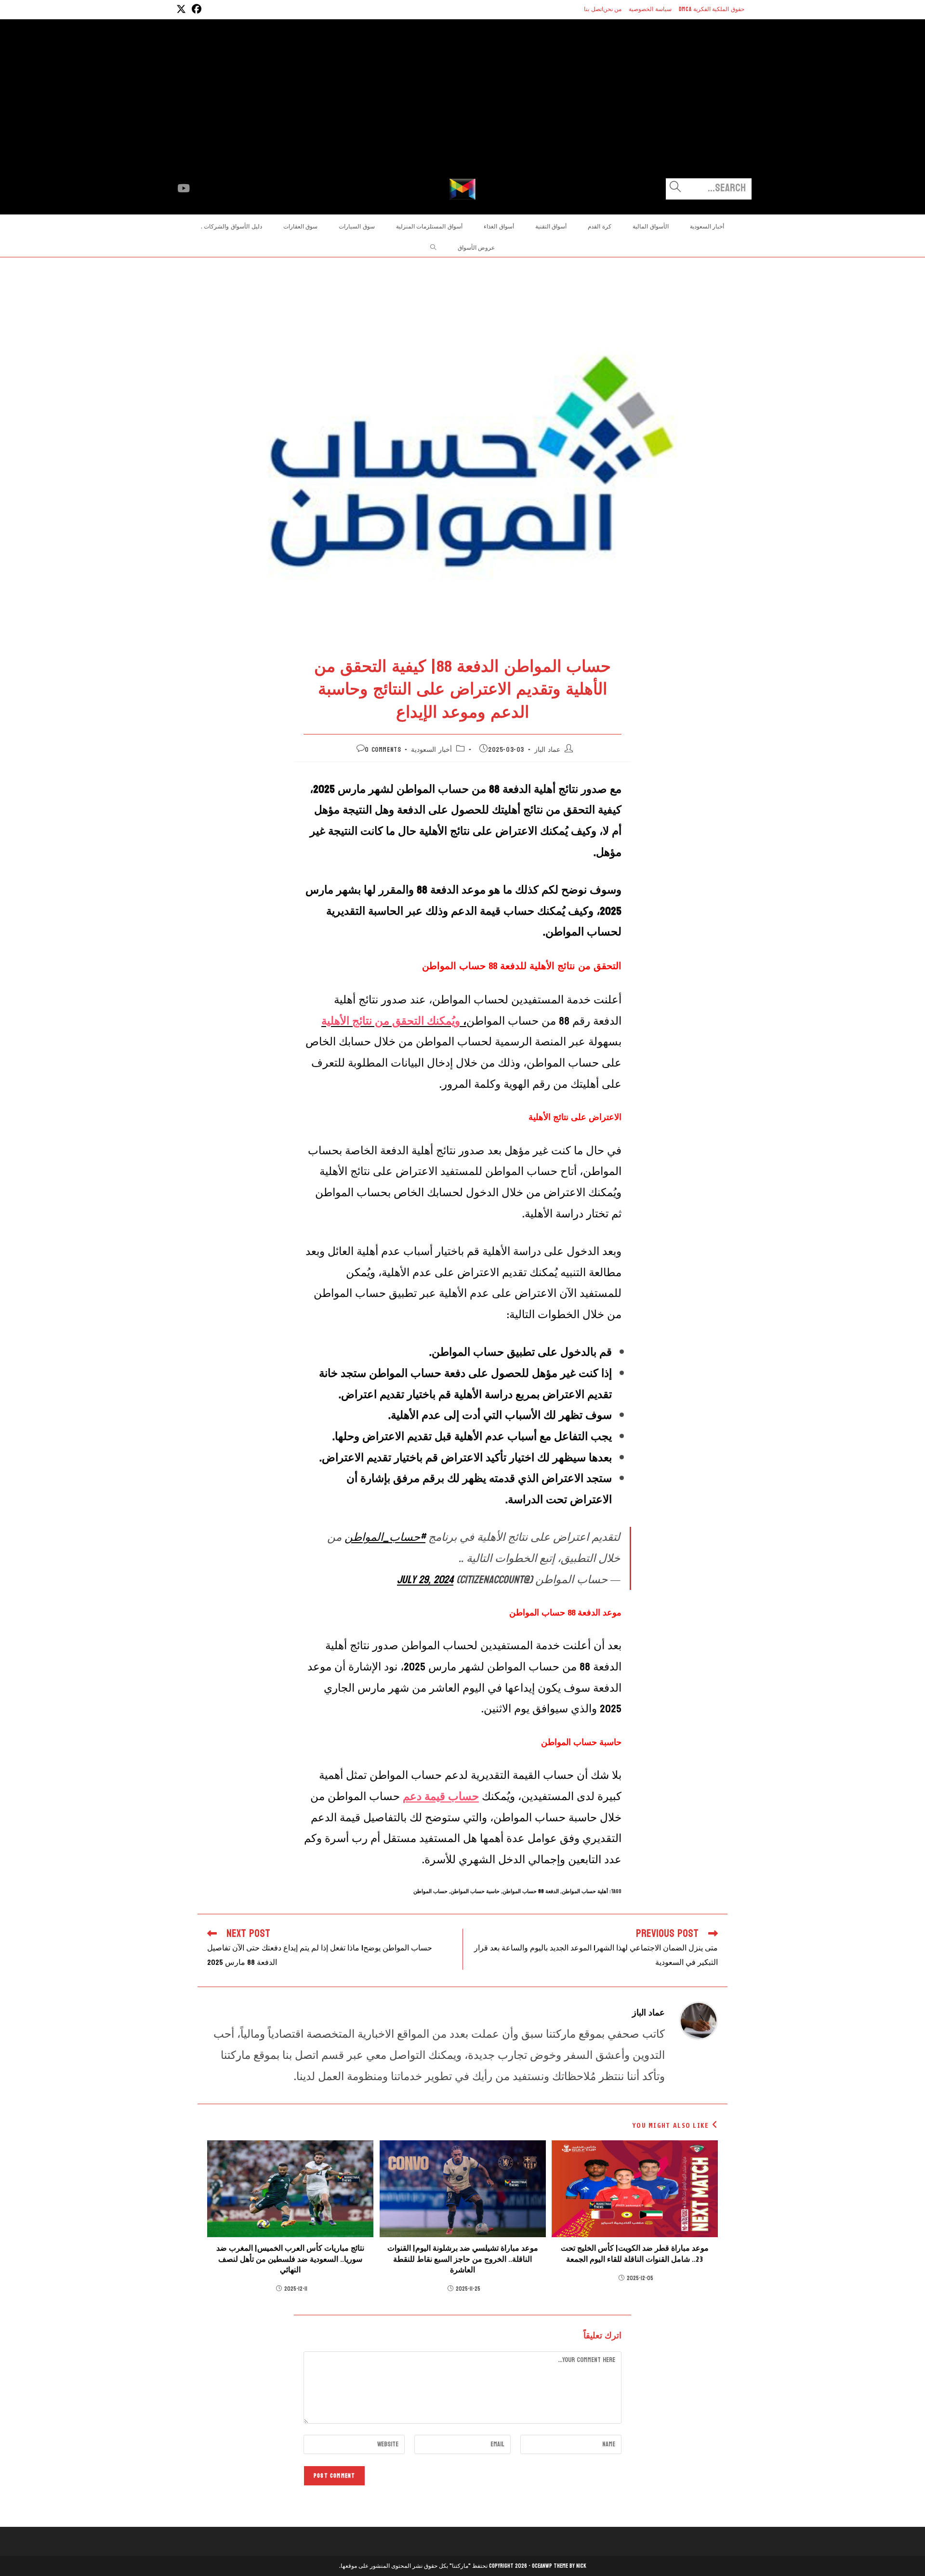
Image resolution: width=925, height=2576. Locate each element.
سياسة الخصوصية (650, 9)
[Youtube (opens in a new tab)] (184, 188)
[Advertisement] (462, 106)
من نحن (613, 9)
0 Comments (383, 750)
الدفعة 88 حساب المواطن (531, 1891)
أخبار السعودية (431, 750)
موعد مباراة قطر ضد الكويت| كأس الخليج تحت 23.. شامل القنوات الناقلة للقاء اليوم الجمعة (635, 2254)
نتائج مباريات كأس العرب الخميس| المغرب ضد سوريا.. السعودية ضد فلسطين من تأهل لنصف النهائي (290, 2259)
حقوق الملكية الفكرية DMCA (712, 9)
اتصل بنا (594, 9)
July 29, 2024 (425, 1580)
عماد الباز (547, 750)
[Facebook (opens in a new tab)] (195, 9)
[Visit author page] (699, 2020)
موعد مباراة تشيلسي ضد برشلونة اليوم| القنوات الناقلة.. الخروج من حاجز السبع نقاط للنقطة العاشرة (463, 2259)
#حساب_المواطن (385, 1537)
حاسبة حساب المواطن (475, 1891)
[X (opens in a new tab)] (181, 9)
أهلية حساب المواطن (585, 1891)
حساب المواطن (430, 1891)
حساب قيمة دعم (441, 1796)
